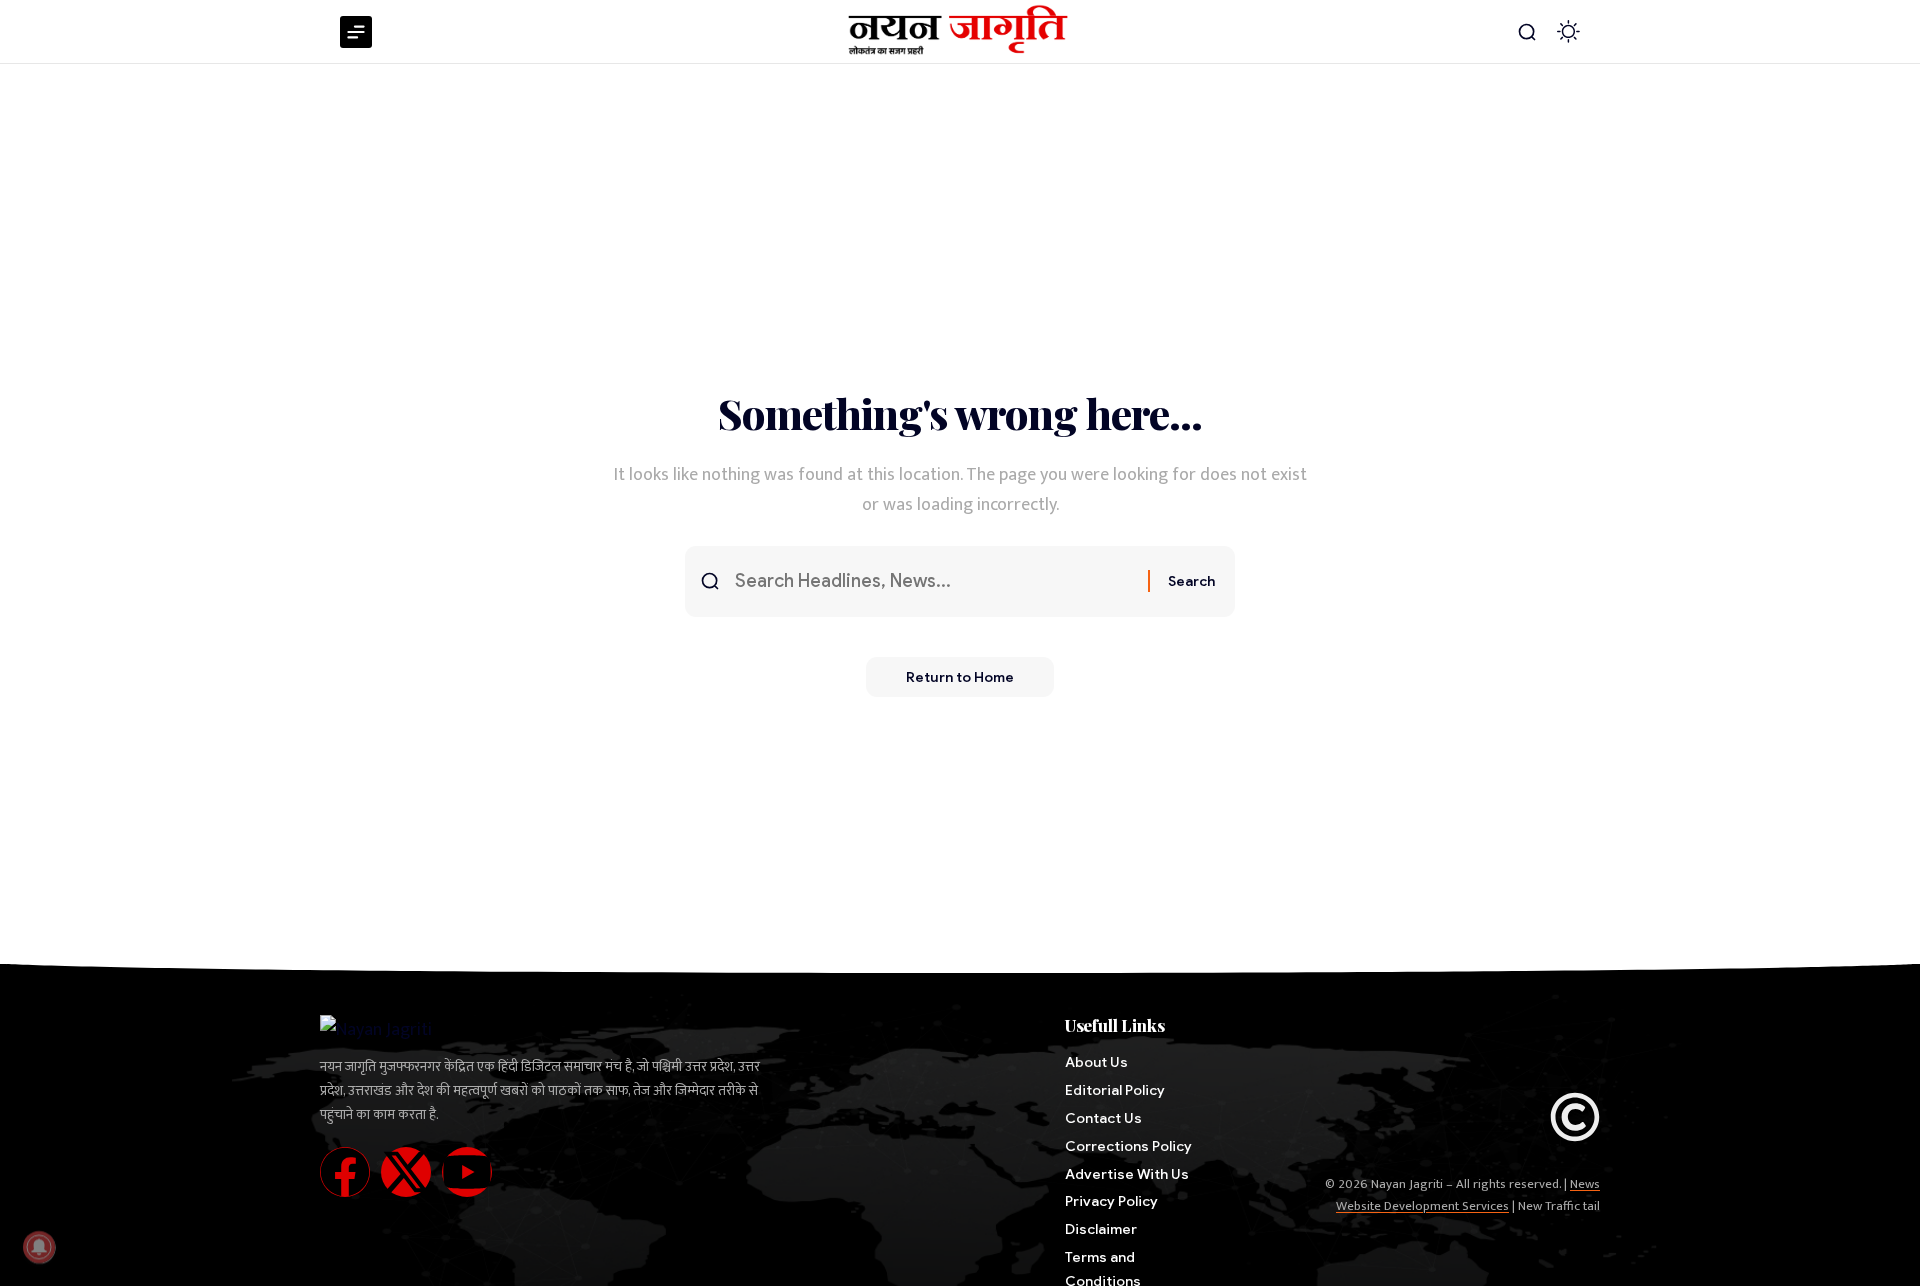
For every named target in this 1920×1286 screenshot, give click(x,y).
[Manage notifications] (39, 1247)
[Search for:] (934, 581)
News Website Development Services (1468, 1195)
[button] (1527, 32)
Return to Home (960, 677)
